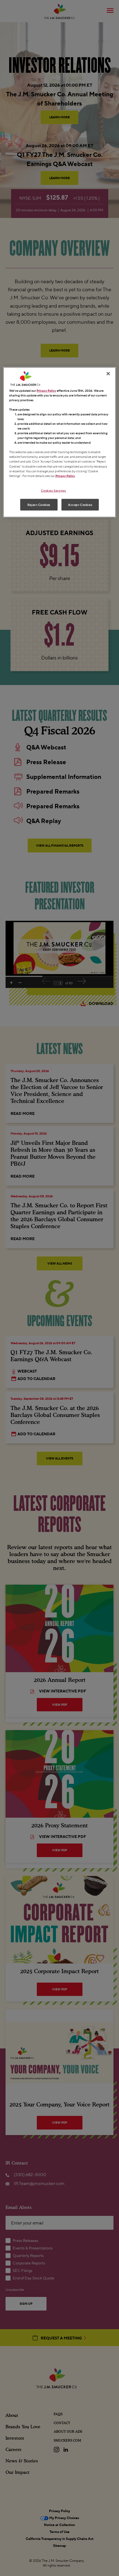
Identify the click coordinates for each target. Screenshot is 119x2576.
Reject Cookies (39, 504)
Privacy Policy (46, 390)
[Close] (108, 373)
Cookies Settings (54, 490)
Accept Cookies (80, 504)
